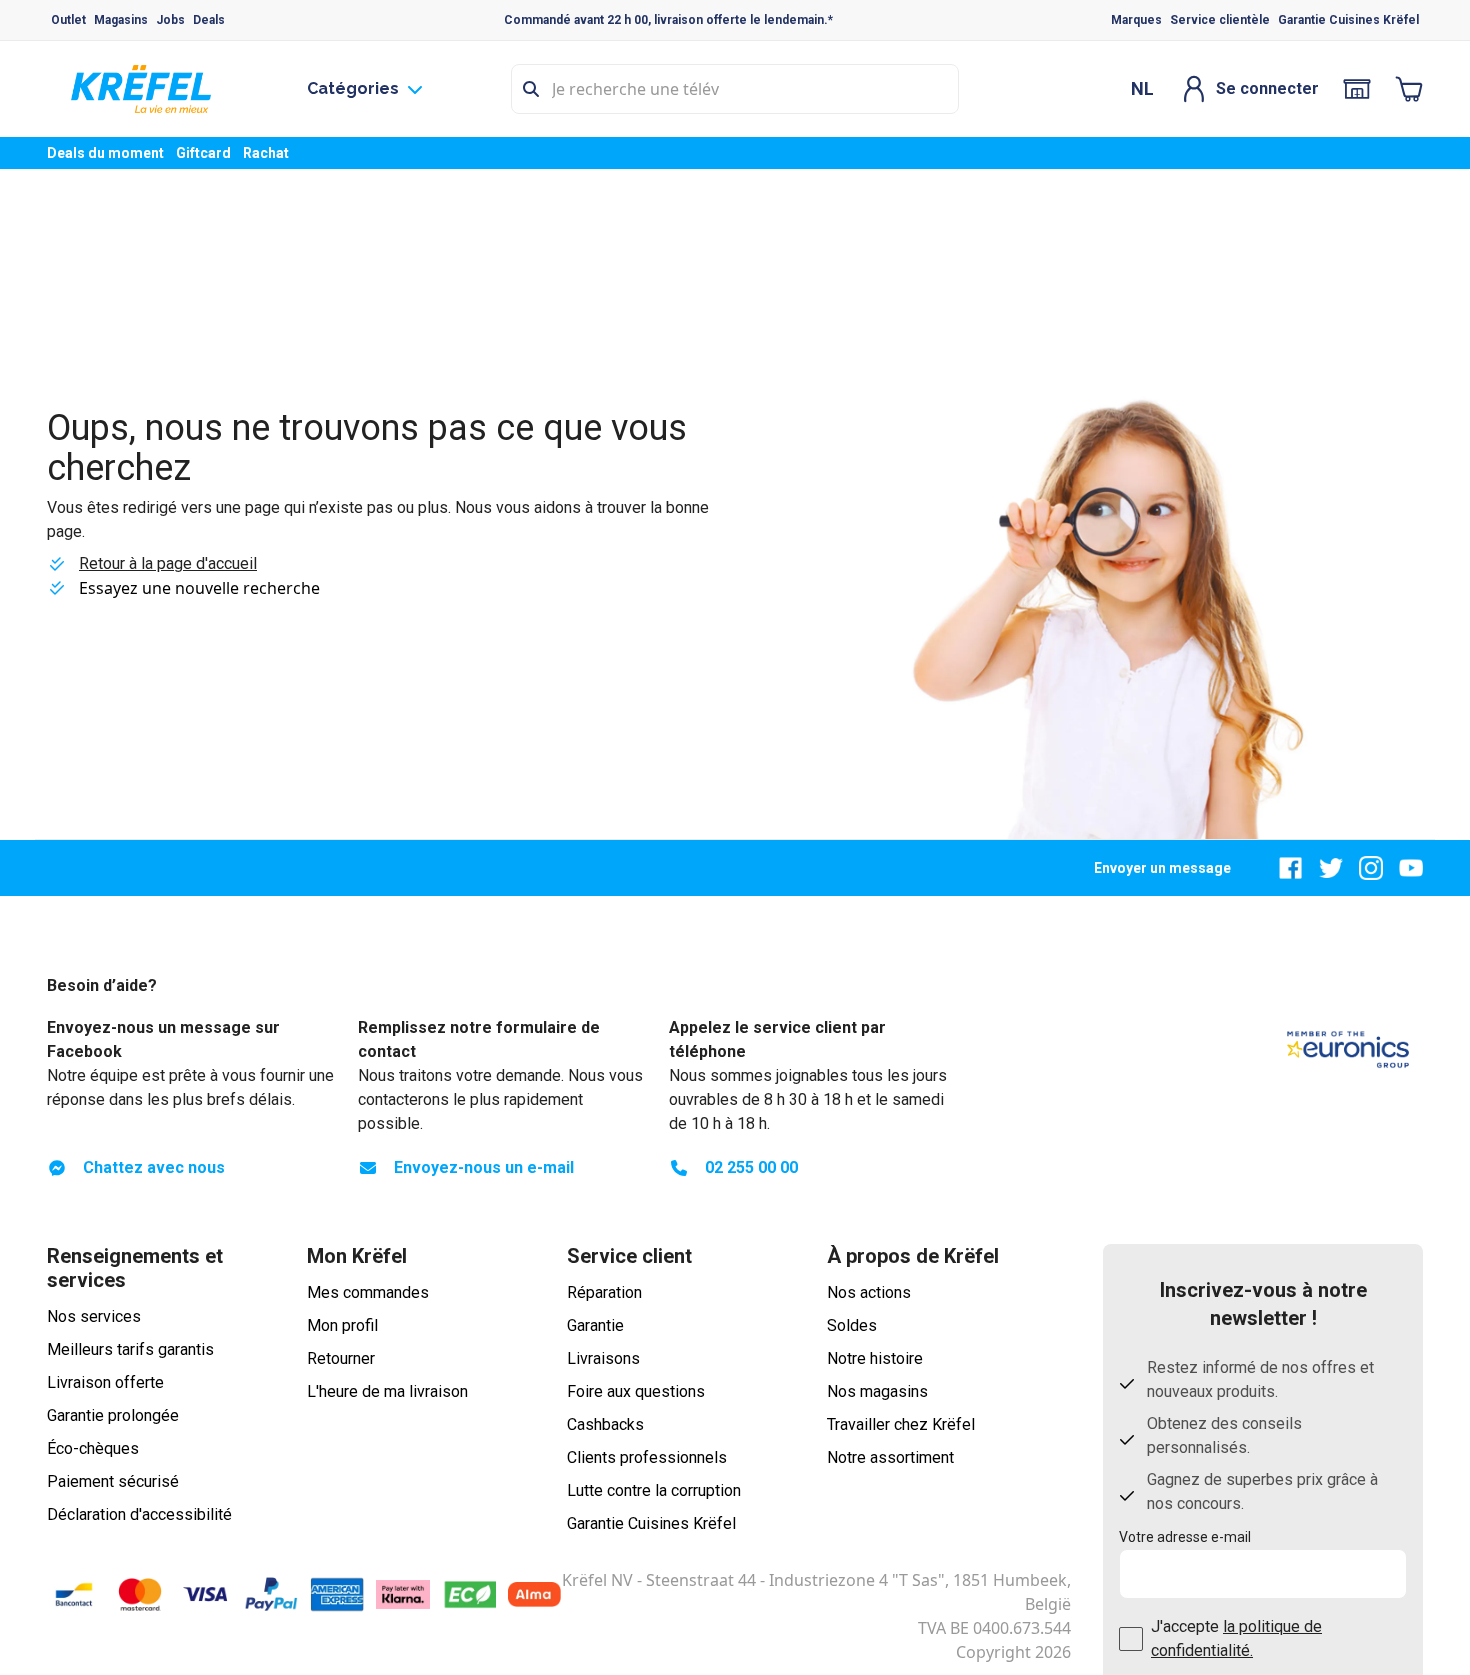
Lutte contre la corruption (654, 1490)
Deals (209, 20)
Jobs (170, 20)
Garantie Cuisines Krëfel (1348, 20)
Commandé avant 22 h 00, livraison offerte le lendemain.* (668, 20)
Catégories (353, 88)
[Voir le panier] (1409, 89)
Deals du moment (105, 153)
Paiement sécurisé (113, 1481)
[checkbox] (1131, 1639)
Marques (1136, 20)
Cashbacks (605, 1424)
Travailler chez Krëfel (901, 1424)
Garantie (595, 1325)
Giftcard (203, 153)
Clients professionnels (647, 1457)
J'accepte (1236, 1638)
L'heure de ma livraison (387, 1391)
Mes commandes (368, 1292)
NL (1142, 88)
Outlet (68, 20)
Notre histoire (875, 1358)
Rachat (266, 153)
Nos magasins (877, 1391)
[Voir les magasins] (1357, 89)
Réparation (604, 1292)
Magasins (121, 20)
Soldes (852, 1325)
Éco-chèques (93, 1448)
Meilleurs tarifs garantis (130, 1349)
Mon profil (342, 1325)
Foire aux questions (636, 1391)
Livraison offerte (105, 1382)
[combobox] (735, 89)
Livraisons (603, 1358)
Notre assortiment (890, 1457)
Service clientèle (1220, 20)
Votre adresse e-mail (1185, 1537)
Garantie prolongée (113, 1415)
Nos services (94, 1316)
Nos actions (869, 1292)
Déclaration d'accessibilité (139, 1514)
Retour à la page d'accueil (168, 563)
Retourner (341, 1358)
